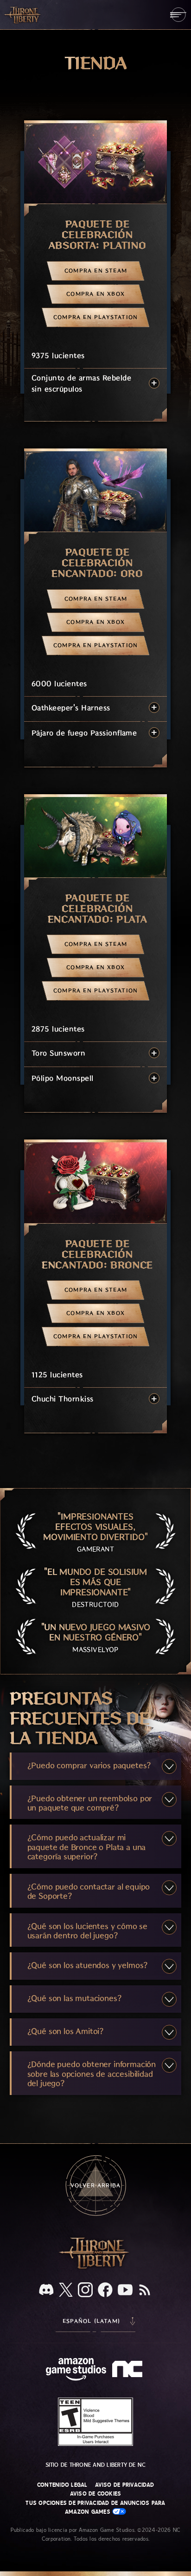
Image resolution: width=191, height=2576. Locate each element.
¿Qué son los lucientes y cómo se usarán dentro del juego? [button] (87, 1931)
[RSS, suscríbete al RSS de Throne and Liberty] (145, 2291)
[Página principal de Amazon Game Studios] (76, 2370)
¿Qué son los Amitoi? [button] (66, 2031)
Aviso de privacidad (125, 2485)
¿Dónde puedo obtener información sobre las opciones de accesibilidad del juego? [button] (92, 2074)
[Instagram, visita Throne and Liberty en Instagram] (85, 2291)
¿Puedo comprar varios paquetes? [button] (89, 1766)
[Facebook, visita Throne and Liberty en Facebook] (105, 2291)
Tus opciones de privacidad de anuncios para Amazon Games (95, 2507)
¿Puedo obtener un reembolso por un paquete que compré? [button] (90, 1803)
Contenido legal (62, 2485)
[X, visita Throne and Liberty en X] (66, 2290)
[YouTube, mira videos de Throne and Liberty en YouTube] (125, 2291)
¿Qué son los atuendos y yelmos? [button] (88, 1965)
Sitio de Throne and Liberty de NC (96, 2465)
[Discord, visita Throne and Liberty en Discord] (46, 2290)
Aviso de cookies (96, 2494)
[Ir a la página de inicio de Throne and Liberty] (23, 14)
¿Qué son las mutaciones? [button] (74, 1998)
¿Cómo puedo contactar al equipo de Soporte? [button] (89, 1891)
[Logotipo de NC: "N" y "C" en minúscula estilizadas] (129, 2370)
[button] (169, 1766)
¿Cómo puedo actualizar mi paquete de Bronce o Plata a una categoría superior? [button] (87, 1847)
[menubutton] (178, 15)
